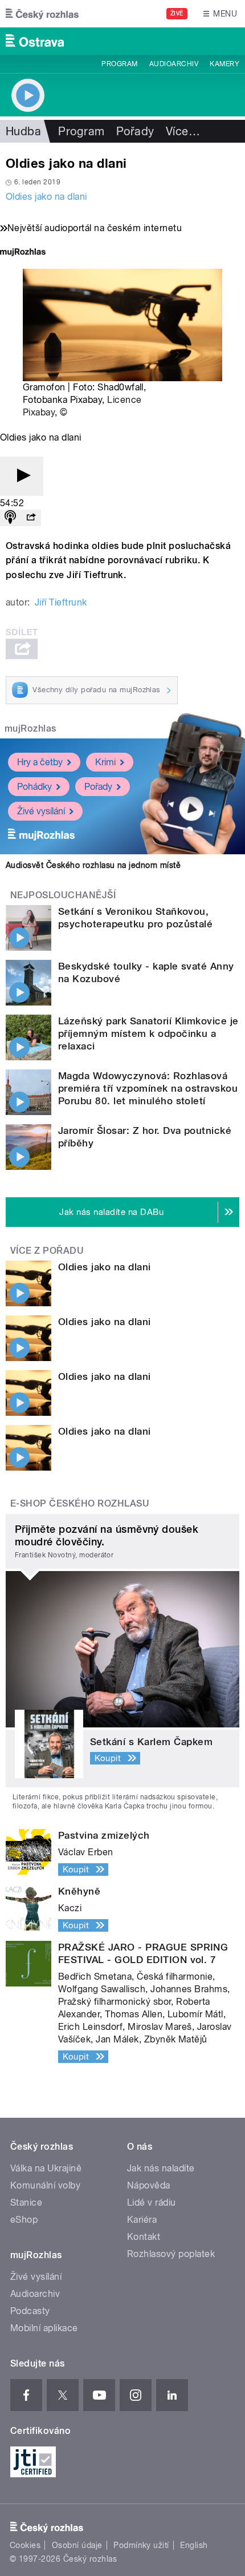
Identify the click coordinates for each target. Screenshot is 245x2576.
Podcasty (30, 2311)
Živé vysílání (41, 811)
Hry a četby (40, 762)
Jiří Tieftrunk (61, 602)
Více (183, 131)
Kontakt (144, 2237)
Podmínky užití (141, 2545)
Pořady (135, 131)
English (194, 2545)
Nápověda (149, 2185)
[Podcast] (10, 518)
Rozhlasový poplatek (171, 2254)
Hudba (23, 131)
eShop (24, 2220)
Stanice (26, 2202)
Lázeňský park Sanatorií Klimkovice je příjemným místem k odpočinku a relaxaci (148, 1033)
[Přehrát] (22, 476)
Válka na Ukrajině (46, 2168)
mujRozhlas (30, 728)
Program (119, 64)
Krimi (105, 762)
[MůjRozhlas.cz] (23, 253)
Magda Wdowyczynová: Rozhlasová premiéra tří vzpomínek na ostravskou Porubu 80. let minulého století (148, 1088)
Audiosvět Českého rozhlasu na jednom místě (93, 865)
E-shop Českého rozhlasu (80, 1503)
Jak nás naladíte (161, 2168)
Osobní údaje (77, 2545)
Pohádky (34, 787)
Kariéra (142, 2220)
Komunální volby (45, 2185)
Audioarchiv (174, 64)
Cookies (25, 2545)
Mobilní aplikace (44, 2328)
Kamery (224, 64)
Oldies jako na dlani (46, 197)
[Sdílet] (31, 518)
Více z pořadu (47, 1251)
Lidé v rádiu (152, 2202)
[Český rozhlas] (42, 14)
